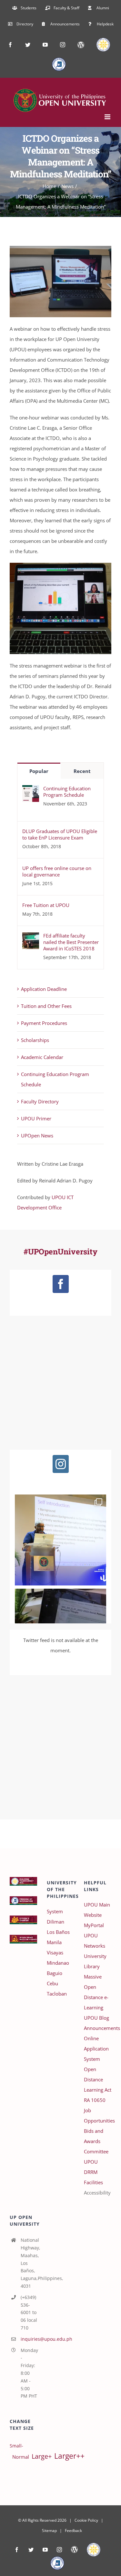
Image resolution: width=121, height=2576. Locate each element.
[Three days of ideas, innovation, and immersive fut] (61, 1540)
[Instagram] (61, 1464)
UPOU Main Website (97, 1910)
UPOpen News (37, 1135)
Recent (82, 771)
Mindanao (58, 1963)
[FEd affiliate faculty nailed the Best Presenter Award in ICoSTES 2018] (31, 938)
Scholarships (35, 1040)
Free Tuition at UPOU (46, 905)
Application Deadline (44, 989)
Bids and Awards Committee (96, 2141)
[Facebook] (61, 1284)
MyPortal (94, 1925)
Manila (54, 1942)
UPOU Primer (36, 1118)
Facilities (93, 2182)
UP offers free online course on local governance (57, 871)
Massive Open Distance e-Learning (96, 1992)
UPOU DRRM (91, 2167)
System (55, 1911)
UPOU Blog (96, 2018)
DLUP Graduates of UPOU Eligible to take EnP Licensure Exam (60, 834)
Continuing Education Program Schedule (67, 792)
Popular (39, 771)
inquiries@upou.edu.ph (29, 2339)
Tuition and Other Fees (46, 1006)
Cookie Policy (86, 2520)
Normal (21, 2457)
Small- (16, 2446)
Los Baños (58, 1932)
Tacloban (57, 1994)
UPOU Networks (95, 1941)
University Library (95, 1961)
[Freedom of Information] (57, 2563)
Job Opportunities (98, 2115)
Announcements (98, 2028)
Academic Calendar (42, 1057)
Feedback (73, 2531)
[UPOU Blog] (74, 2550)
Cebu (52, 1983)
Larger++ (69, 2456)
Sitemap (49, 2531)
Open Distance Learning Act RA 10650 (98, 2085)
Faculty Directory (40, 1101)
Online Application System (96, 2049)
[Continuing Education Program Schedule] (31, 790)
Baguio (55, 1973)
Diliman (55, 1922)
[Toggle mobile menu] (108, 117)
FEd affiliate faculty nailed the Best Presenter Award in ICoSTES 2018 (71, 942)
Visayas (55, 1952)
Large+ (42, 2456)
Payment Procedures (44, 1023)
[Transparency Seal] (94, 2550)
